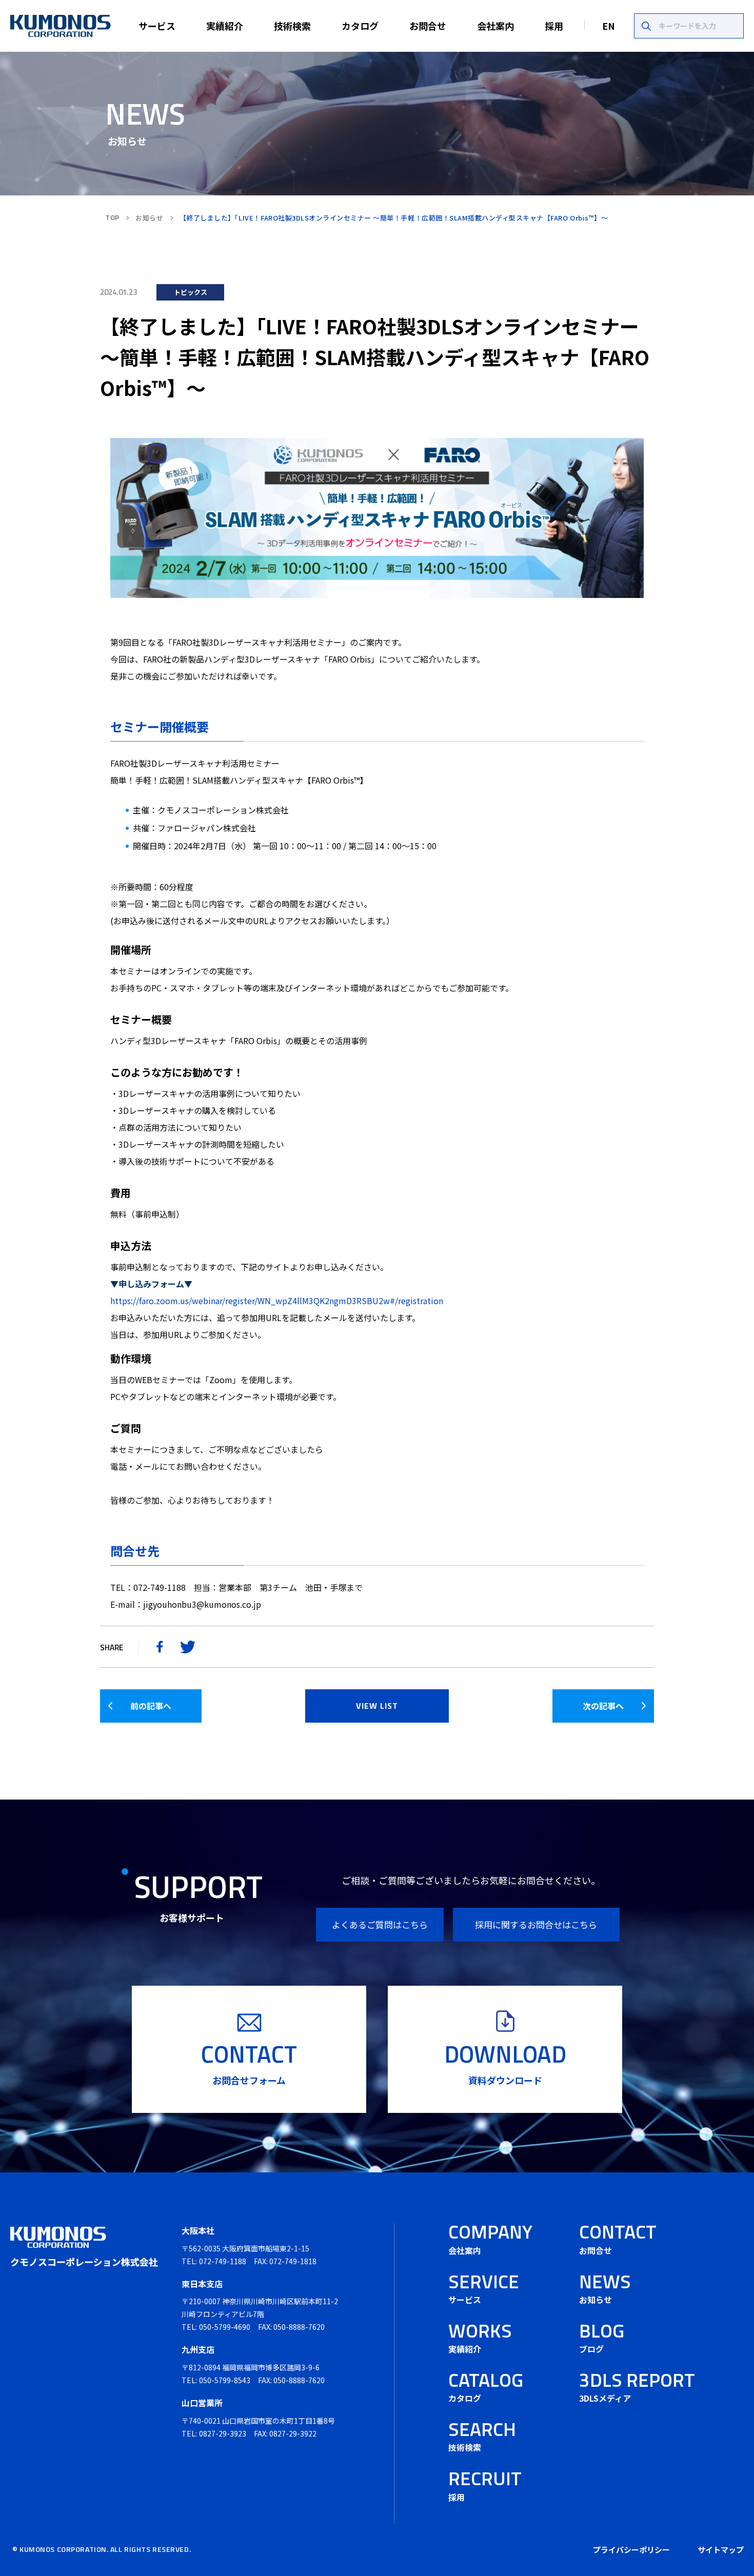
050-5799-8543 (225, 2380)
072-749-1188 (223, 2261)
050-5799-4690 (225, 2327)
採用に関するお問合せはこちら (536, 1924)
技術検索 (292, 26)
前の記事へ (151, 1706)
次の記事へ (603, 1706)
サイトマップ (721, 2550)
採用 (554, 26)
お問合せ (428, 26)
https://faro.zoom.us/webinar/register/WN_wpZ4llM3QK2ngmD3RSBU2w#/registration (277, 1301)
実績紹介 (225, 26)
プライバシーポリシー (631, 2550)
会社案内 (495, 26)
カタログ (360, 26)
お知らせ (149, 218)
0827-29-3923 (223, 2433)
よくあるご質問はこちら (380, 1924)
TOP (112, 217)
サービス (157, 26)
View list (377, 1706)
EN (609, 26)
